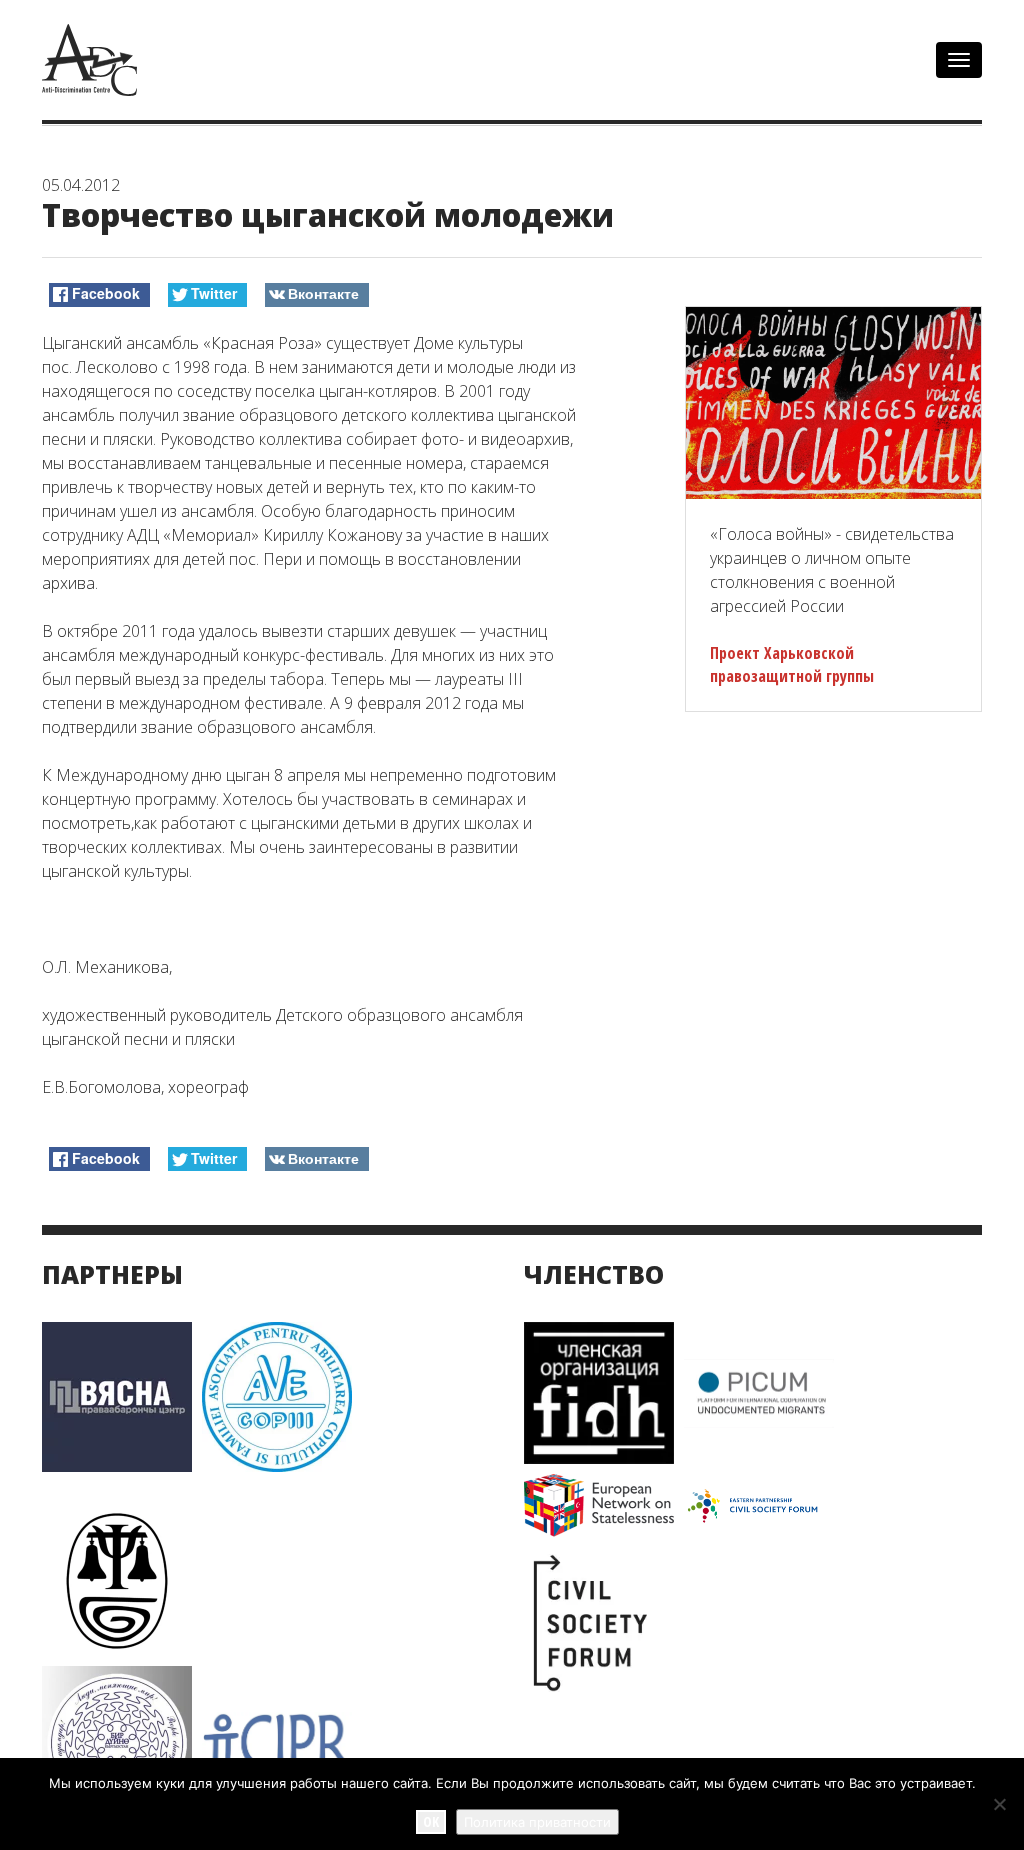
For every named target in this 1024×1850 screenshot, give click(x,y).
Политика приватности (537, 1822)
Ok (431, 1821)
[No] (999, 1804)
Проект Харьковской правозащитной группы (792, 664)
